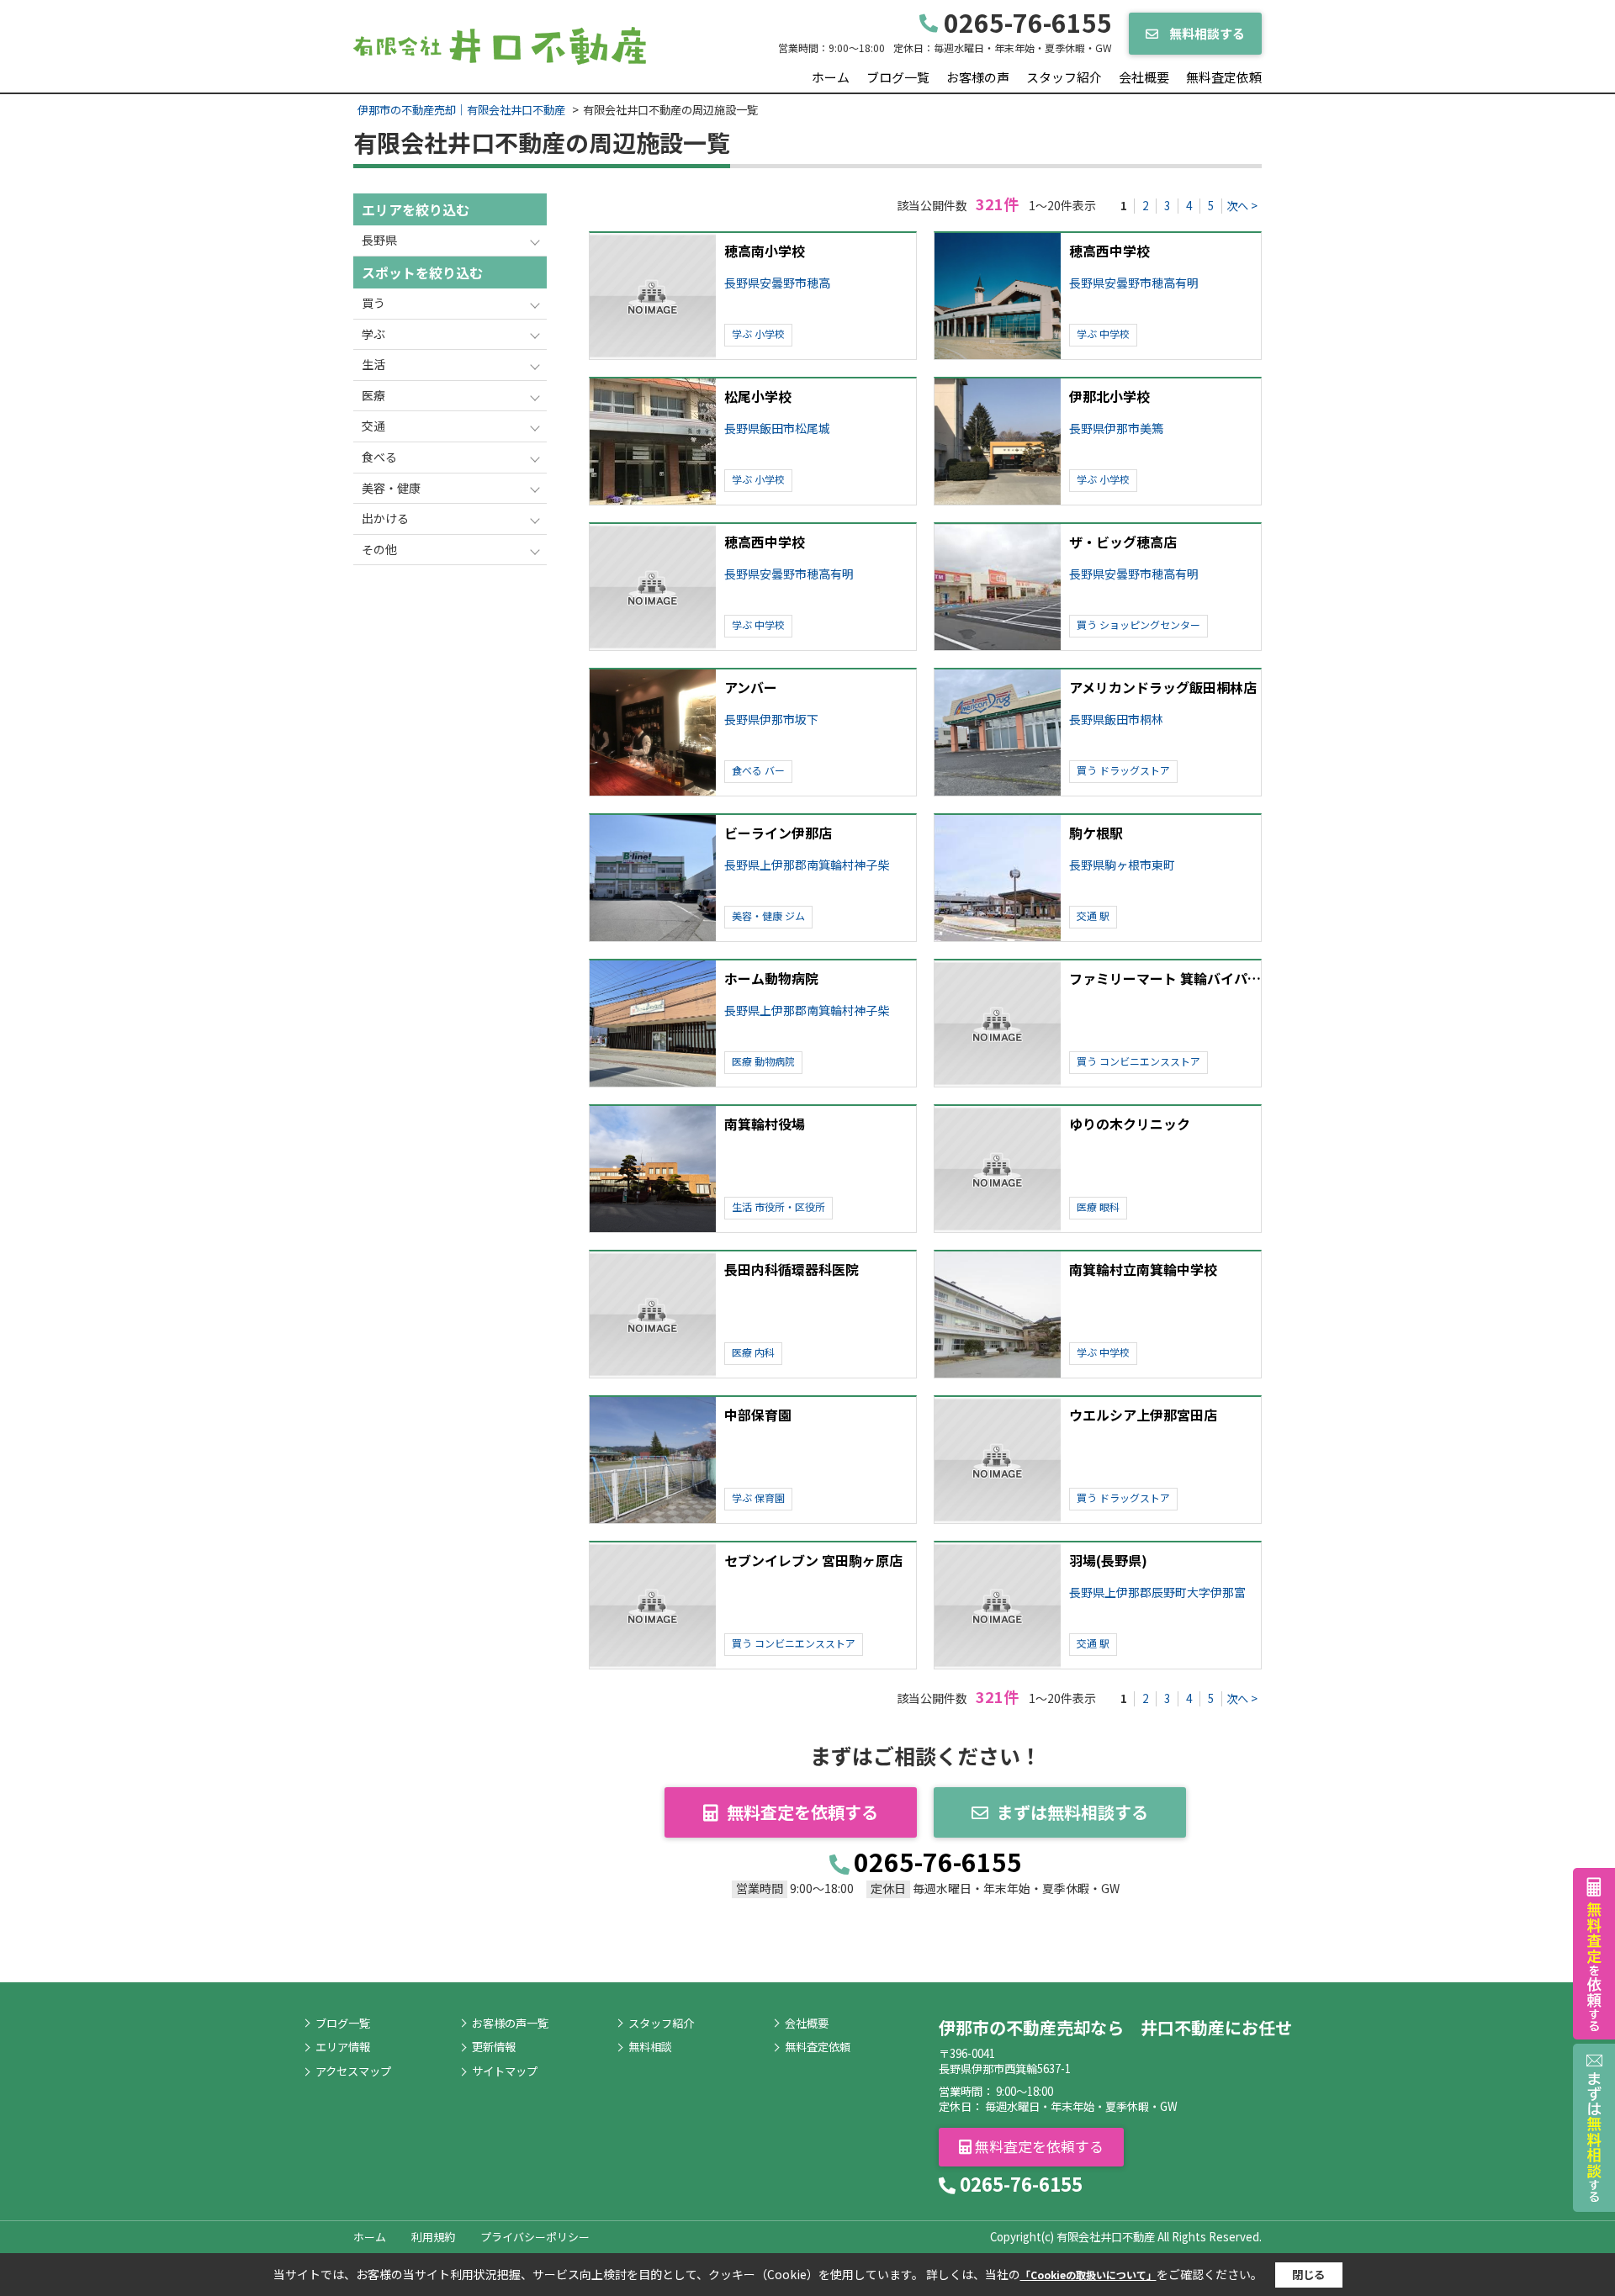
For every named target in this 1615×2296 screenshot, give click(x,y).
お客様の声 (978, 77)
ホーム (831, 77)
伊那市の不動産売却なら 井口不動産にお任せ (1115, 2027)
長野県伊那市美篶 (1116, 429)
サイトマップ (505, 2071)
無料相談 (650, 2047)
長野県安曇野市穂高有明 (1134, 283)
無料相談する (1206, 33)
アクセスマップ (353, 2071)
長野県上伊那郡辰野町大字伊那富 (1157, 1592)
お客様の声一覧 (510, 2024)
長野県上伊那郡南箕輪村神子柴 (807, 865)
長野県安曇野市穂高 (777, 283)
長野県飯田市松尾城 (777, 429)
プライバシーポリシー (535, 2237)
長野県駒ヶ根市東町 (1122, 865)
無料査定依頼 (1224, 77)
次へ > (1242, 206)
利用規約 (433, 2237)
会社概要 (1144, 77)
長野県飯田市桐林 (1116, 719)
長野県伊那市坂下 (771, 719)
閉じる (1308, 2275)
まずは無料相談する (1072, 1812)
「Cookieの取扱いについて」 (1088, 2275)
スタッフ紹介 (1064, 77)
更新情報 (494, 2047)
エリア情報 (343, 2047)
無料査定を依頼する (802, 1812)
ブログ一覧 (898, 77)
